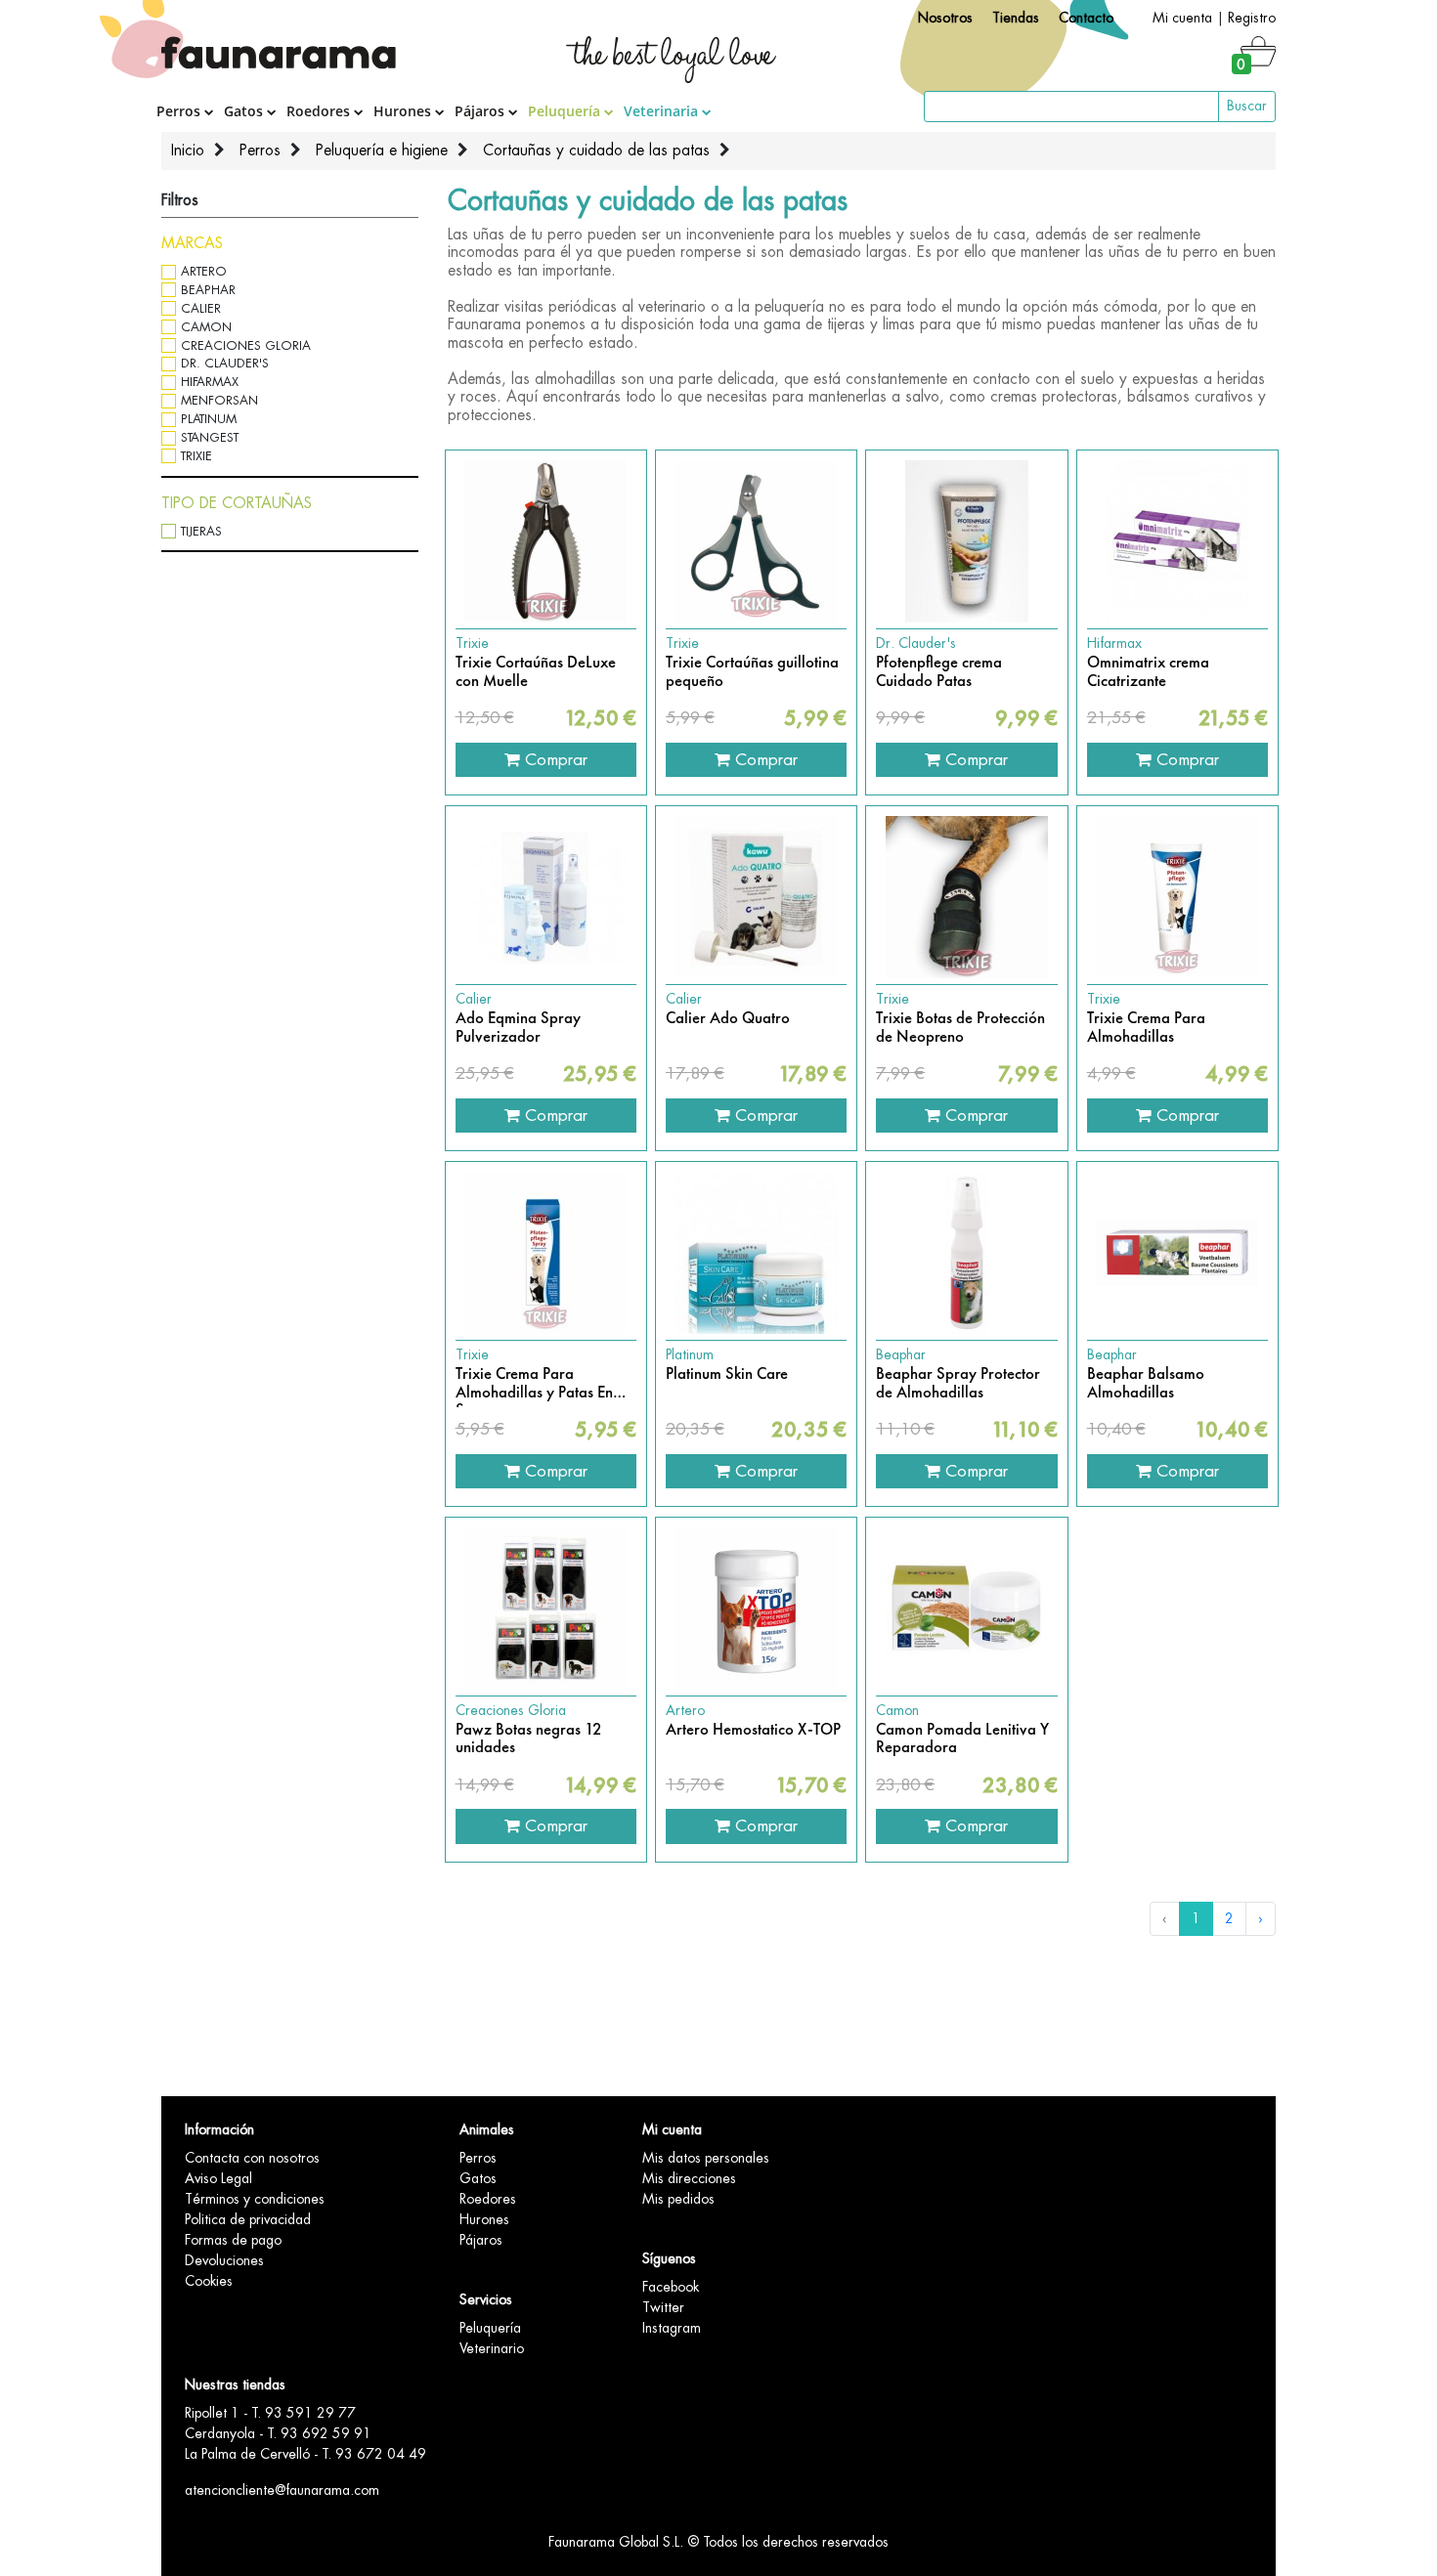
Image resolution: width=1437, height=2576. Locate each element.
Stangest (210, 437)
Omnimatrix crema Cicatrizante (1148, 672)
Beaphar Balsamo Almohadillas (1146, 1383)
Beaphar (208, 290)
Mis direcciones (689, 2178)
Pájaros (481, 111)
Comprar (554, 759)
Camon (206, 327)
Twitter (663, 2307)
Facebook (671, 2287)
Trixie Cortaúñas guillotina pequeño (752, 672)
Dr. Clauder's (225, 363)
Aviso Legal (218, 2178)
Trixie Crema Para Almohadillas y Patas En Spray (534, 1383)
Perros (180, 111)
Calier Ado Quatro (728, 1018)
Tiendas (1016, 18)
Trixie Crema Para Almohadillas (1146, 1028)
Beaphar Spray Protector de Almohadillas (958, 1383)
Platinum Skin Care (727, 1374)
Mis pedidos (678, 2199)
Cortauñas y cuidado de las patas (596, 150)
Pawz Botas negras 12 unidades (529, 1739)
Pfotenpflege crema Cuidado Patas (939, 672)
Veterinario (492, 2348)
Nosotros (945, 18)
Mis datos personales (706, 2158)
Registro (1252, 18)
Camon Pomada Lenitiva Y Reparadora (962, 1739)
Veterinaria (663, 111)
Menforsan (219, 400)
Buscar (1247, 106)
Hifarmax (210, 382)
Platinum (209, 419)
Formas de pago (233, 2240)
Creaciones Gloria (246, 345)
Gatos (245, 111)
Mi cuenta (1182, 18)
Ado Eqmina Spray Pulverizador (518, 1028)
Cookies (209, 2281)
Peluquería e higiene (382, 150)
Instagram (672, 2328)
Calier (201, 308)
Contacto (1086, 18)
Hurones (404, 111)
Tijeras (201, 531)
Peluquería (566, 111)
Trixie (196, 456)
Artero (204, 271)
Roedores (320, 111)
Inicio (188, 150)
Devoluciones (224, 2260)
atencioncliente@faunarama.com (282, 2490)
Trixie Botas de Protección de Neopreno (960, 1028)
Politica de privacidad (248, 2219)
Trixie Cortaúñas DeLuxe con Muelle (536, 672)
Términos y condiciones (255, 2199)
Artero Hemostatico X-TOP (753, 1730)
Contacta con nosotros (252, 2158)
